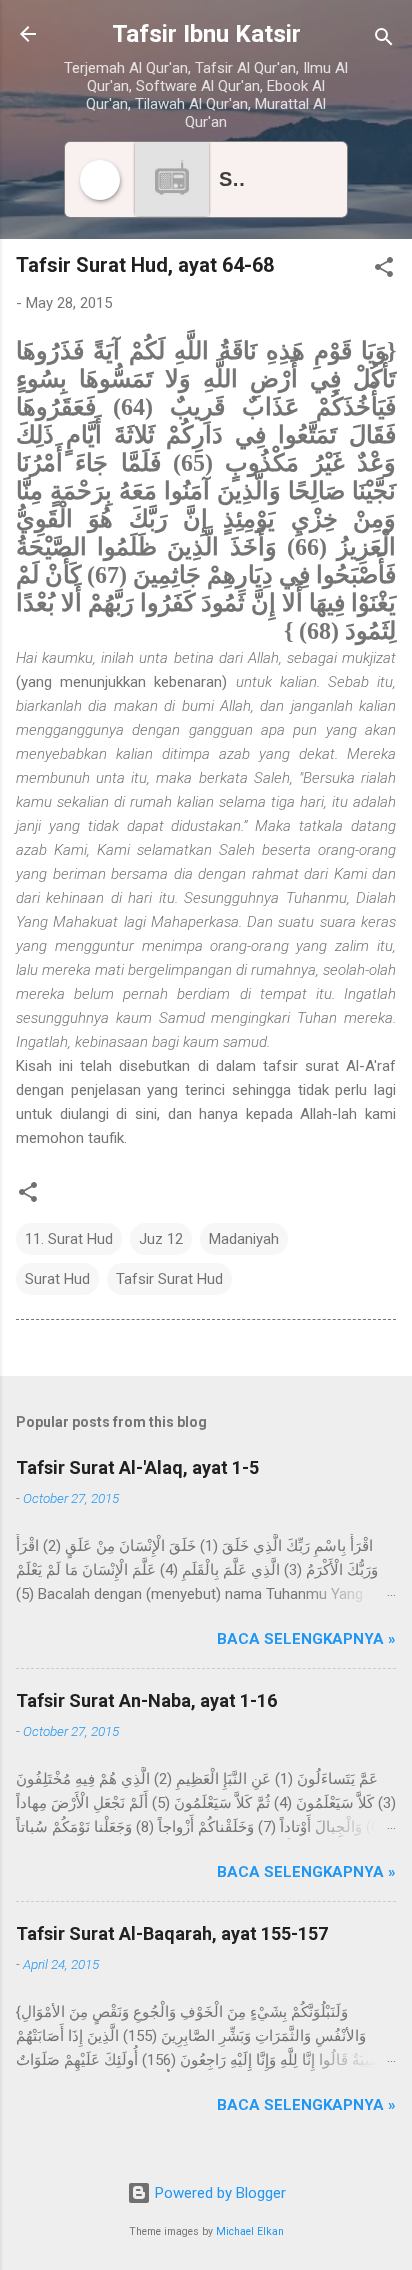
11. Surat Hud (69, 1239)
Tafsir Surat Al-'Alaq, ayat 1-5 (137, 1467)
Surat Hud (57, 1279)
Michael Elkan (250, 2231)
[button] (384, 270)
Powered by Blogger (218, 2193)
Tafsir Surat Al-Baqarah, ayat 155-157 (172, 1933)
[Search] (384, 40)
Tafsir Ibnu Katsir (206, 34)
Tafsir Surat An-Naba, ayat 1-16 (146, 1700)
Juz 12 (161, 1239)
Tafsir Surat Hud (169, 1279)
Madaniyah (244, 1239)
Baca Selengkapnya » (306, 1639)
